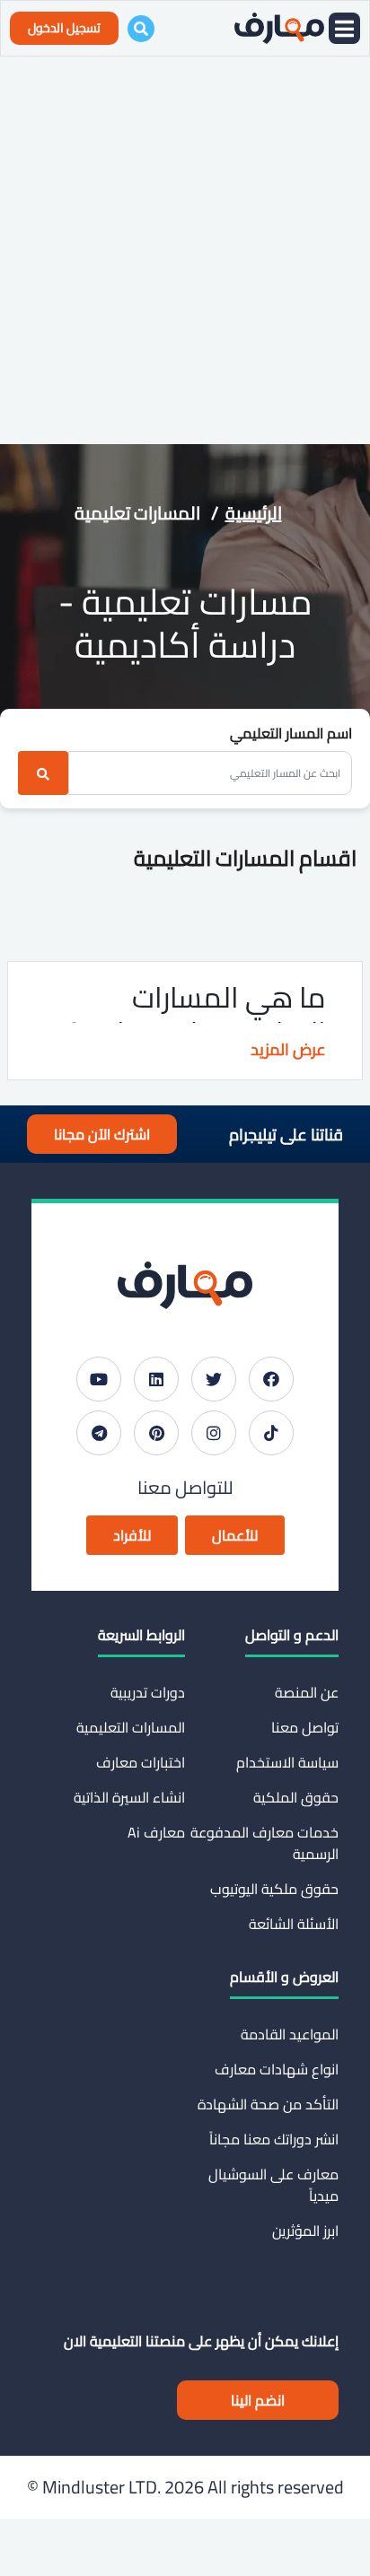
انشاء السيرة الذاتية (129, 1797)
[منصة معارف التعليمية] (279, 28)
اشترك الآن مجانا (102, 1134)
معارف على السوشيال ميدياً (273, 2185)
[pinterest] (156, 1433)
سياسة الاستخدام (287, 1762)
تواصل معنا (305, 1727)
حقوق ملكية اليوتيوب (274, 1889)
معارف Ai (156, 1832)
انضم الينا (258, 2400)
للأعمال (235, 1535)
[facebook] (271, 1379)
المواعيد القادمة (290, 2034)
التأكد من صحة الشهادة (268, 2104)
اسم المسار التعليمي (291, 733)
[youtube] (99, 1379)
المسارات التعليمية (131, 1727)
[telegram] (99, 1433)
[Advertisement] (185, 250)
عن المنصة (307, 1692)
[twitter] (214, 1379)
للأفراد (132, 1535)
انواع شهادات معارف (277, 2069)
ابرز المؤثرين (305, 2231)
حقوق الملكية (296, 1797)
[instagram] (214, 1433)
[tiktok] (271, 1433)
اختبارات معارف (141, 1762)
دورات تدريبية (148, 1692)
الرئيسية (254, 513)
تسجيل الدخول (64, 28)
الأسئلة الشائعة (294, 1924)
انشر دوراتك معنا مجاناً (274, 2139)
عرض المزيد (288, 1049)
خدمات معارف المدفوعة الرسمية (264, 1843)
